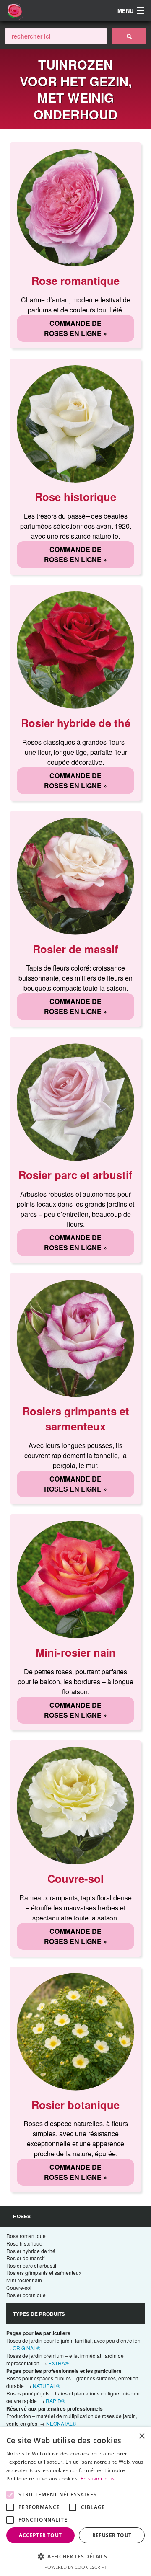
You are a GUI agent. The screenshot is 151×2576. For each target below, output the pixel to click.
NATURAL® (46, 2386)
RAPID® (55, 2401)
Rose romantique (26, 2236)
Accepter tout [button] (40, 2535)
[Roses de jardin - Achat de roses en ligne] (129, 36)
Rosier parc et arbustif (31, 2265)
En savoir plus (98, 2479)
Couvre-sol (19, 2288)
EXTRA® (59, 2363)
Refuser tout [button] (112, 2535)
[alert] (75, 2502)
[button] (75, 2556)
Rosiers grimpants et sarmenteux (44, 2273)
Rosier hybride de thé (31, 2251)
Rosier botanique (26, 2295)
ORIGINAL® (26, 2348)
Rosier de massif (25, 2258)
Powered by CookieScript (76, 2567)
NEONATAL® (61, 2423)
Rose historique (24, 2243)
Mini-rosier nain (24, 2280)
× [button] (142, 2436)
